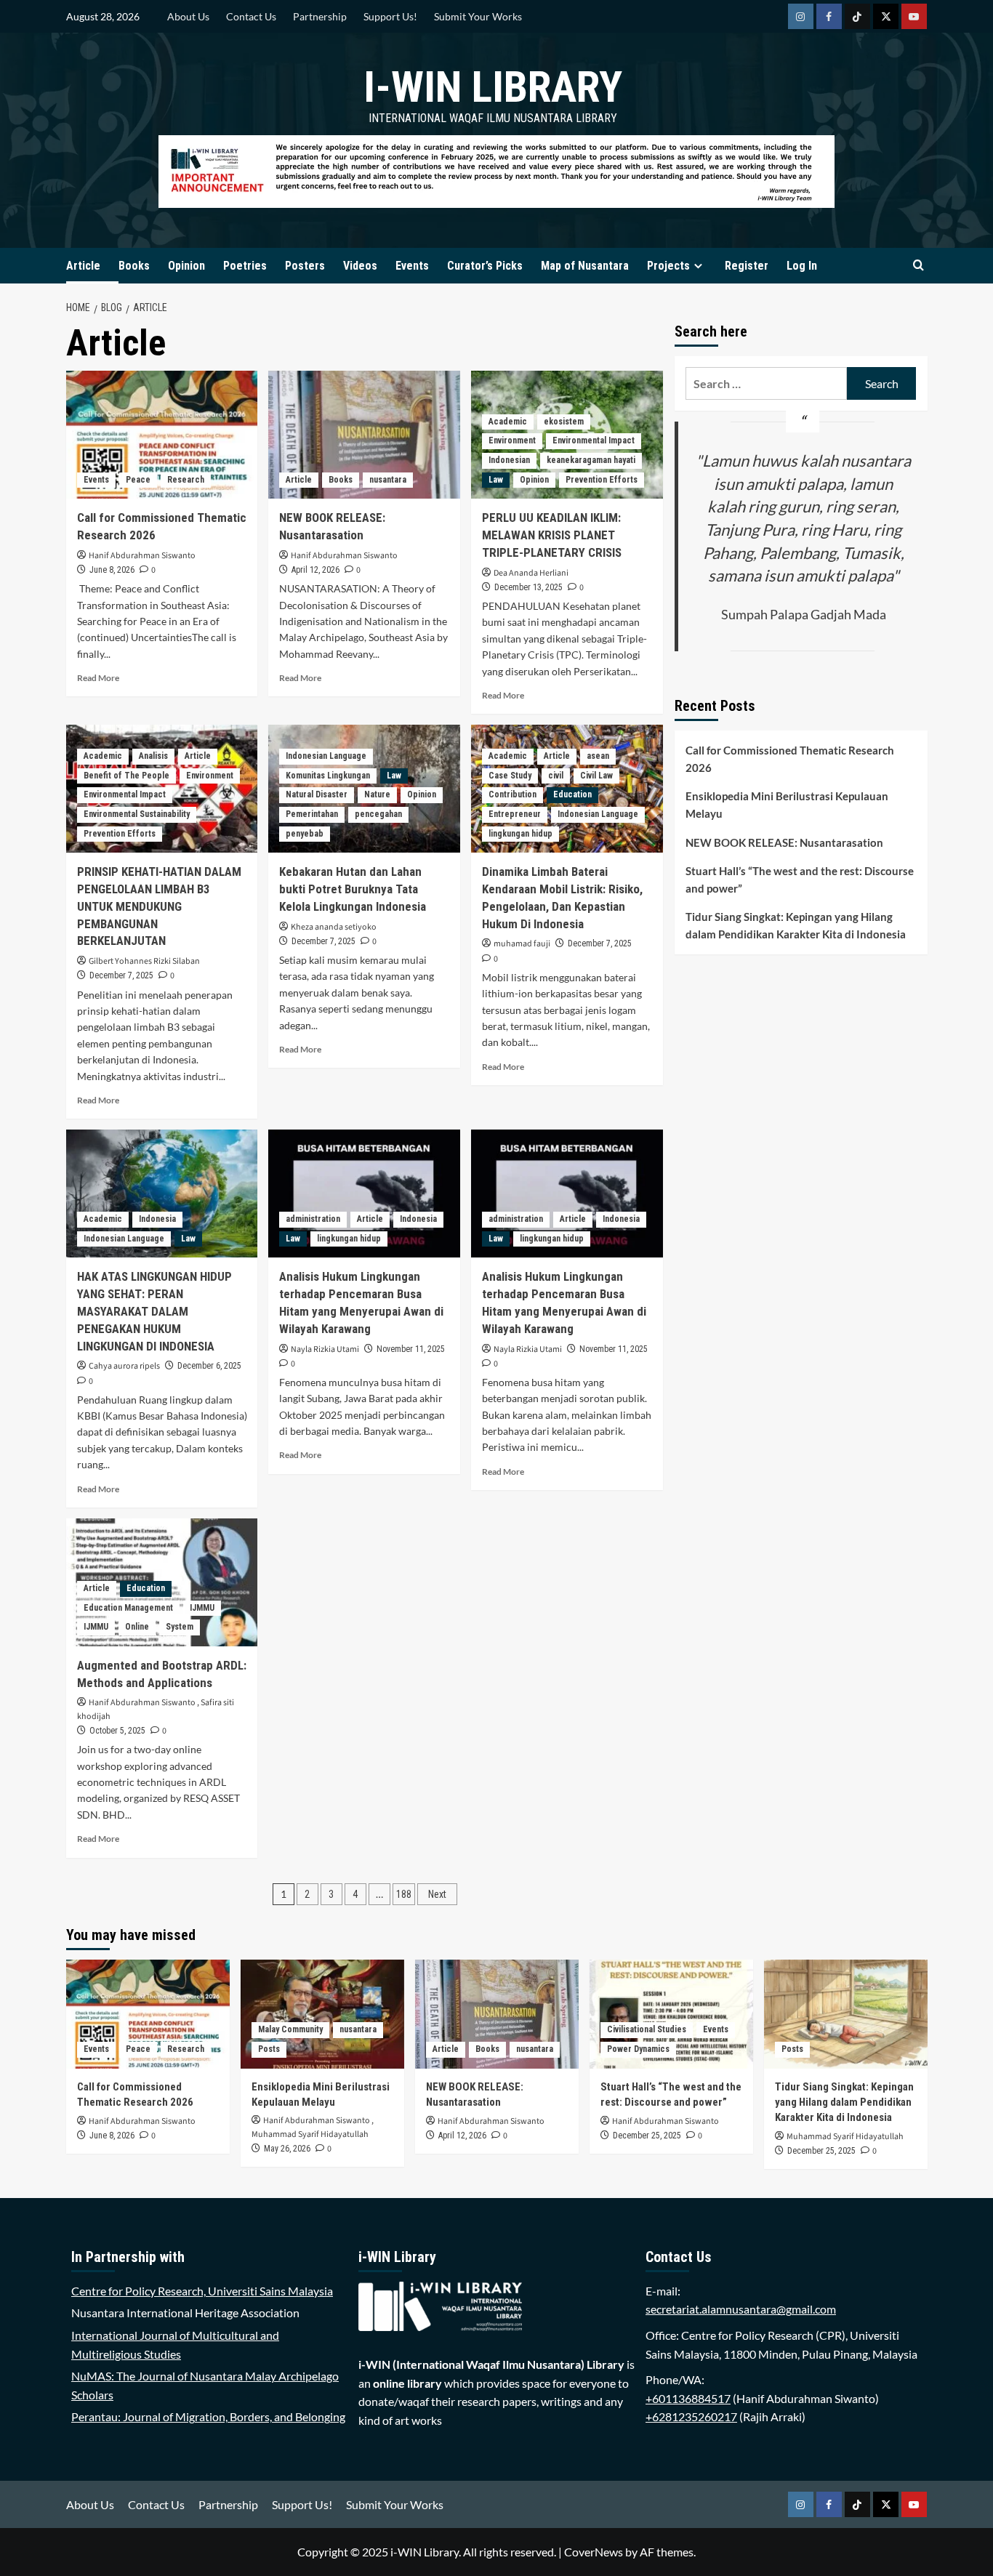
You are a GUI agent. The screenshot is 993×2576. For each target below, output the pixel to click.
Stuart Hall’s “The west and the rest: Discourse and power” (800, 880)
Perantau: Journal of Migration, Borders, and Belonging (208, 2416)
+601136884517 (688, 2398)
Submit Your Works (478, 16)
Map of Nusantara (585, 266)
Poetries (245, 266)
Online (137, 1627)
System (180, 1627)
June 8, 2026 (112, 570)
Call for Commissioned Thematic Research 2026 (790, 759)
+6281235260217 (691, 2416)
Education (572, 794)
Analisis (153, 756)
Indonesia (157, 1219)
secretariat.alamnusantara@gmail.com (741, 2309)
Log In (802, 266)
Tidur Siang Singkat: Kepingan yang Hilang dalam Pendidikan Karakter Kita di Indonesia (796, 925)
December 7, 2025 (121, 975)
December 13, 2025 (528, 587)
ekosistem (564, 422)
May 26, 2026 (287, 2149)
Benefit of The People (126, 776)
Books (134, 266)
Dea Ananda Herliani (531, 573)
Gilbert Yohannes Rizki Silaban (144, 961)
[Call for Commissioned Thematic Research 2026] (162, 435)
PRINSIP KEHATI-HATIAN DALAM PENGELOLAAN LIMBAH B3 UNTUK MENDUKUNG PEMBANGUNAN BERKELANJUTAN (159, 906)
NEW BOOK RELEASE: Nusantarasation (784, 842)
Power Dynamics (638, 2049)
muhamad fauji (522, 944)
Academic (508, 422)
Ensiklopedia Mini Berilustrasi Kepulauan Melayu (787, 805)
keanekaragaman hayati (591, 460)
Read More (98, 678)
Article (83, 266)
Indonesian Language (326, 756)
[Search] (918, 266)
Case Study (510, 776)
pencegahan (378, 814)
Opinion (186, 266)
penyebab (305, 834)
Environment (512, 440)
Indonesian (509, 460)
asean (598, 756)
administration (313, 1219)
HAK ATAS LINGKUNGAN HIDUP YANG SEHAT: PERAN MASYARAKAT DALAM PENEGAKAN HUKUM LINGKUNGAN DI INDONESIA (154, 1311)
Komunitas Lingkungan (328, 776)
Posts (269, 2049)
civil (556, 776)
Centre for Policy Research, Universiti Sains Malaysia (202, 2291)
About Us (188, 16)
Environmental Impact (594, 440)
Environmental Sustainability (137, 814)
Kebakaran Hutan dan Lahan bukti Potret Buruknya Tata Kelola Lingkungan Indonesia (353, 889)
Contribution (512, 794)
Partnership (320, 16)
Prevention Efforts (602, 480)
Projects (668, 266)
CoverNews (594, 2552)
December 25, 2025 (647, 2136)
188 (404, 1894)
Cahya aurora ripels (124, 1366)
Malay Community (290, 2029)
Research (186, 480)
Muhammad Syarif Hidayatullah (310, 2134)
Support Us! (390, 16)
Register (747, 266)
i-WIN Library (493, 87)
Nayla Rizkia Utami (325, 1349)
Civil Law (596, 776)
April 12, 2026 (315, 570)
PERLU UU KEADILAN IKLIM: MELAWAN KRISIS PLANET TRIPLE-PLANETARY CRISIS (552, 535)
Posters (305, 266)
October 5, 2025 (117, 1731)
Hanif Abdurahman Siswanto (142, 556)
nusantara (388, 480)
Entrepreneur (515, 814)
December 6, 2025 (209, 1366)
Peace (138, 480)
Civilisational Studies (647, 2029)
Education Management (128, 1608)
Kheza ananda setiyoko (334, 927)
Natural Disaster (317, 794)
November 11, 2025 (411, 1349)
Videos (360, 266)
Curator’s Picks (485, 266)
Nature (377, 794)
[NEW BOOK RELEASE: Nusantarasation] (364, 435)
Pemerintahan (312, 814)
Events (412, 266)
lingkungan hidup (520, 834)
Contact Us (251, 16)
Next (437, 1894)
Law (496, 480)
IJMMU (202, 1608)
